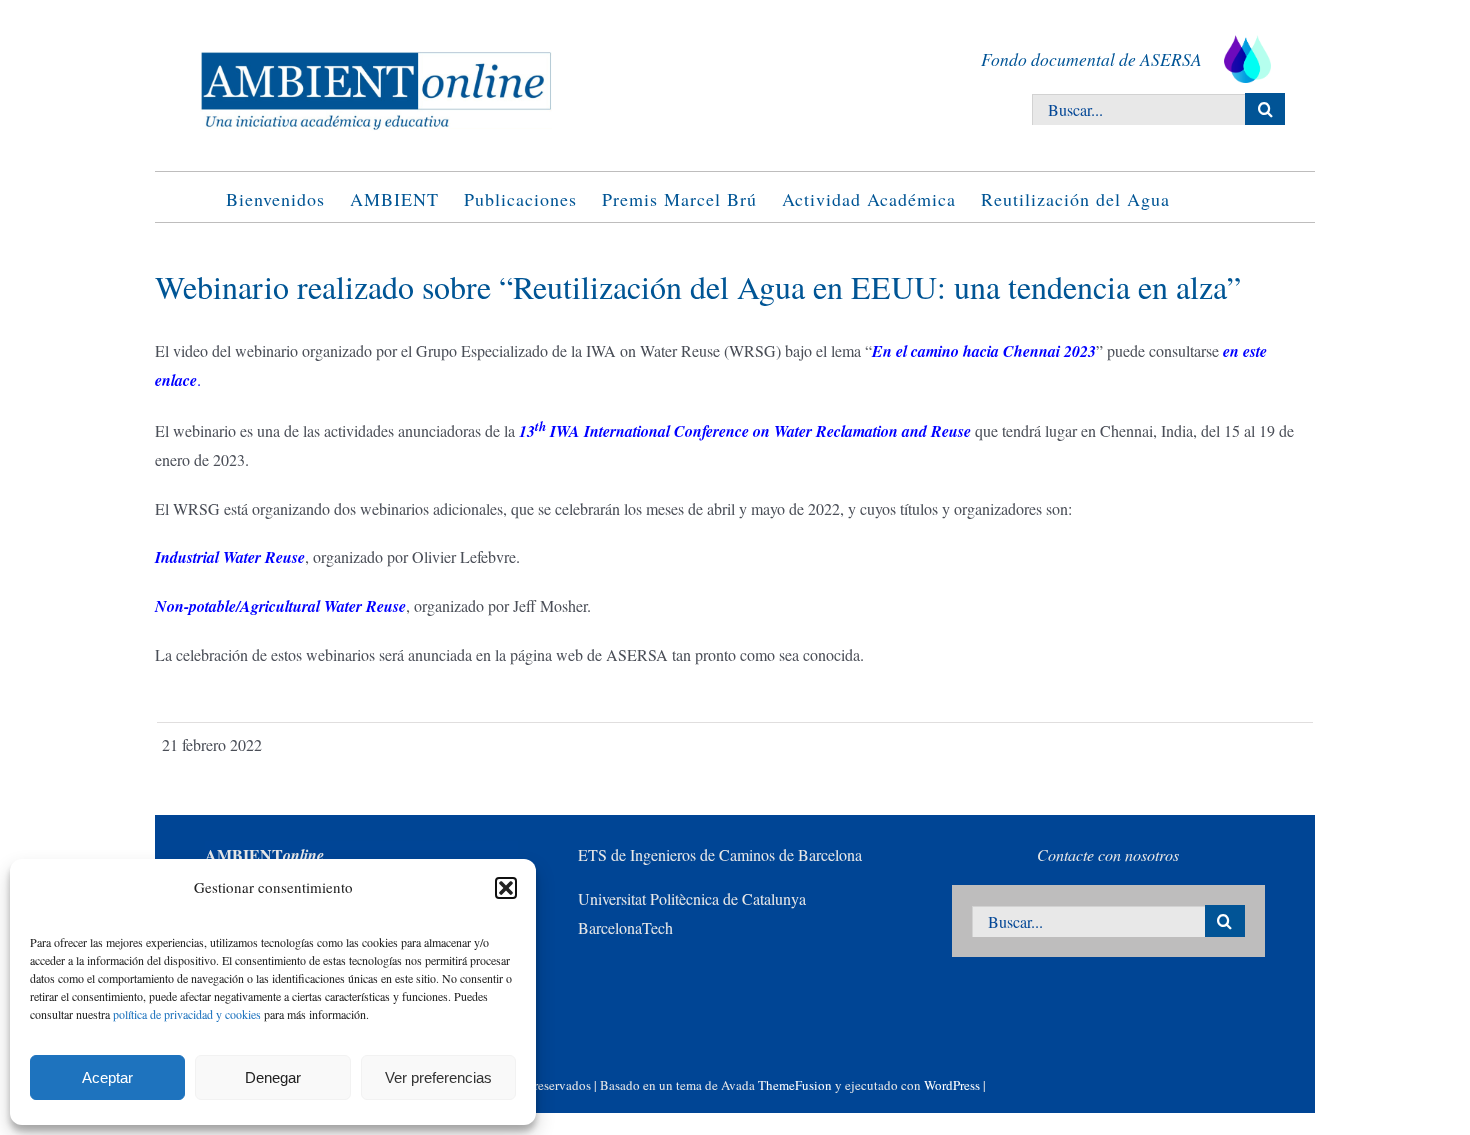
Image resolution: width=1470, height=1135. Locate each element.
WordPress (952, 1085)
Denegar (273, 1077)
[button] (506, 888)
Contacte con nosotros (1108, 854)
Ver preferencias (438, 1077)
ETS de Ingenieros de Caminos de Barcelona (720, 854)
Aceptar (107, 1077)
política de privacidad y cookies (187, 1014)
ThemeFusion (795, 1085)
